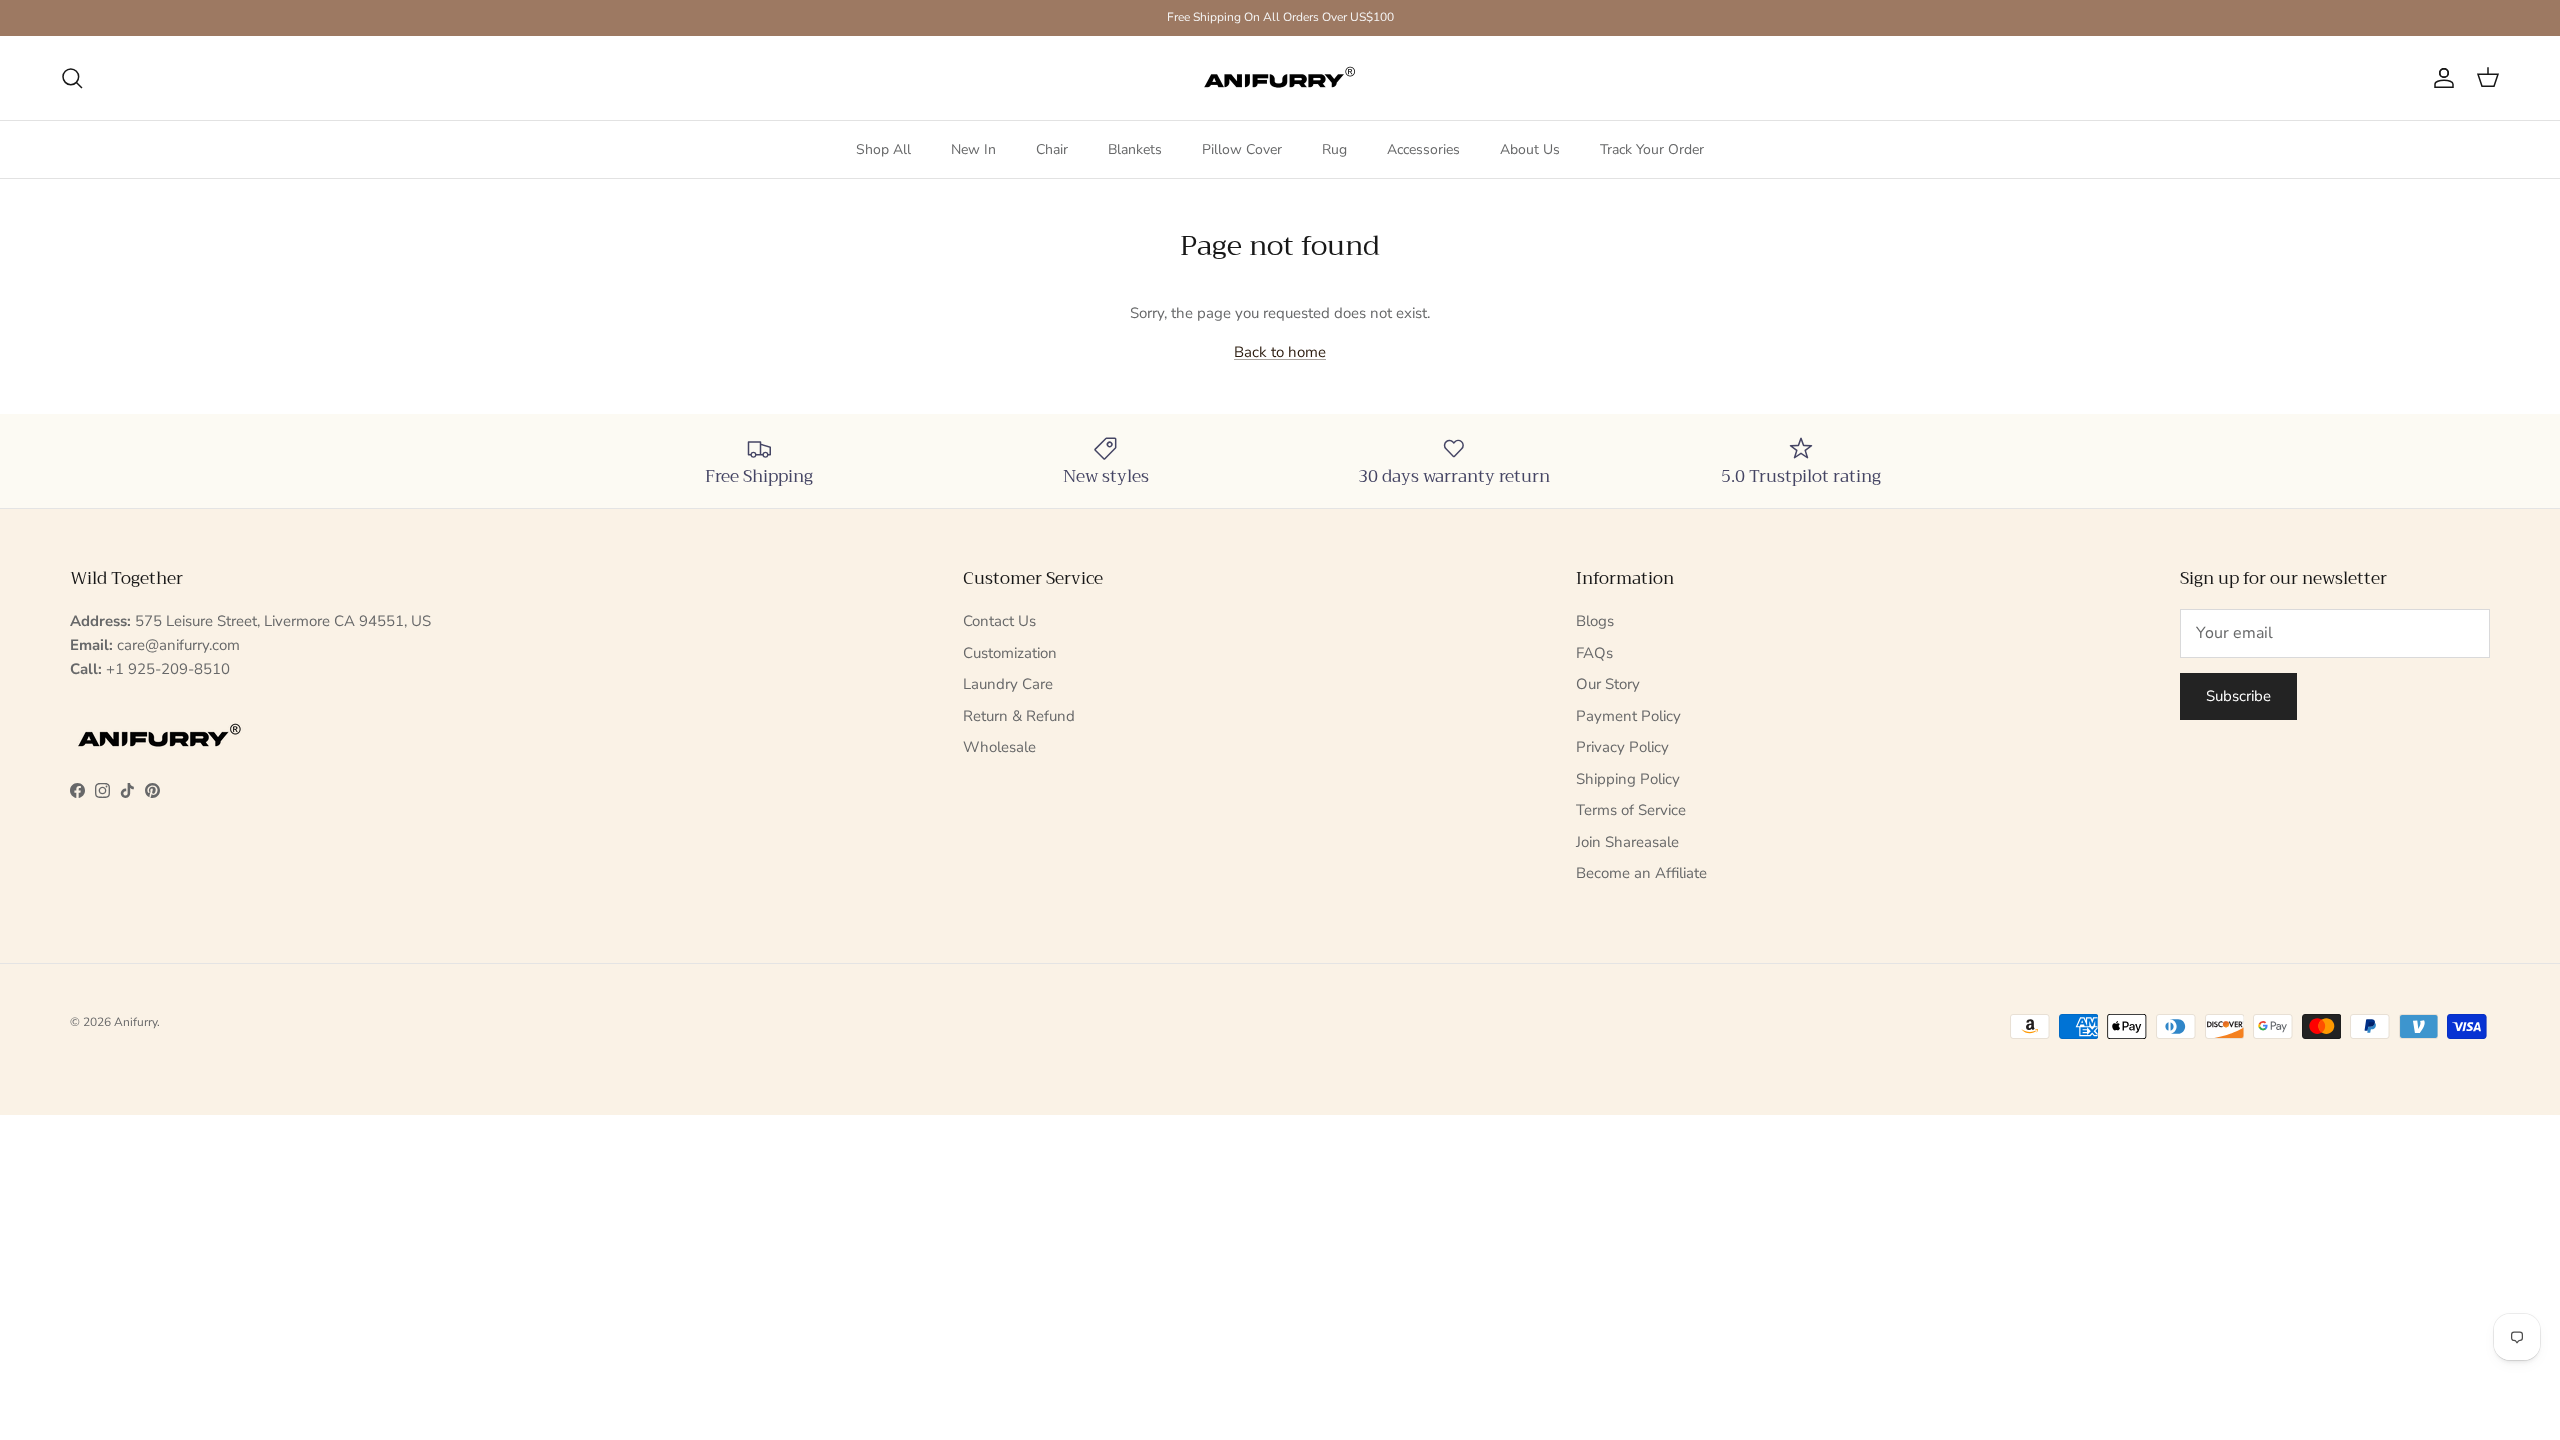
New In (973, 149)
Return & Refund (1019, 716)
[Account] (2440, 78)
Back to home (1280, 352)
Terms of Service (1631, 810)
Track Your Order (1652, 149)
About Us (1530, 149)
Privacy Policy (1622, 747)
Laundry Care (1008, 684)
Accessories (1423, 149)
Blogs (1595, 621)
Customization (1010, 653)
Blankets (1135, 149)
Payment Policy (1628, 716)
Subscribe (2238, 696)
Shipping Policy (1628, 779)
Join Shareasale (1627, 842)
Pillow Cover (1242, 149)
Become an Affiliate (1641, 873)
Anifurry (135, 1022)
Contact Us (999, 621)
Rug (1334, 149)
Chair (1052, 149)
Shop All (883, 149)
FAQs (1594, 653)
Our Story (1608, 684)
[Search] (72, 78)
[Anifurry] (1280, 78)
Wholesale (999, 747)
